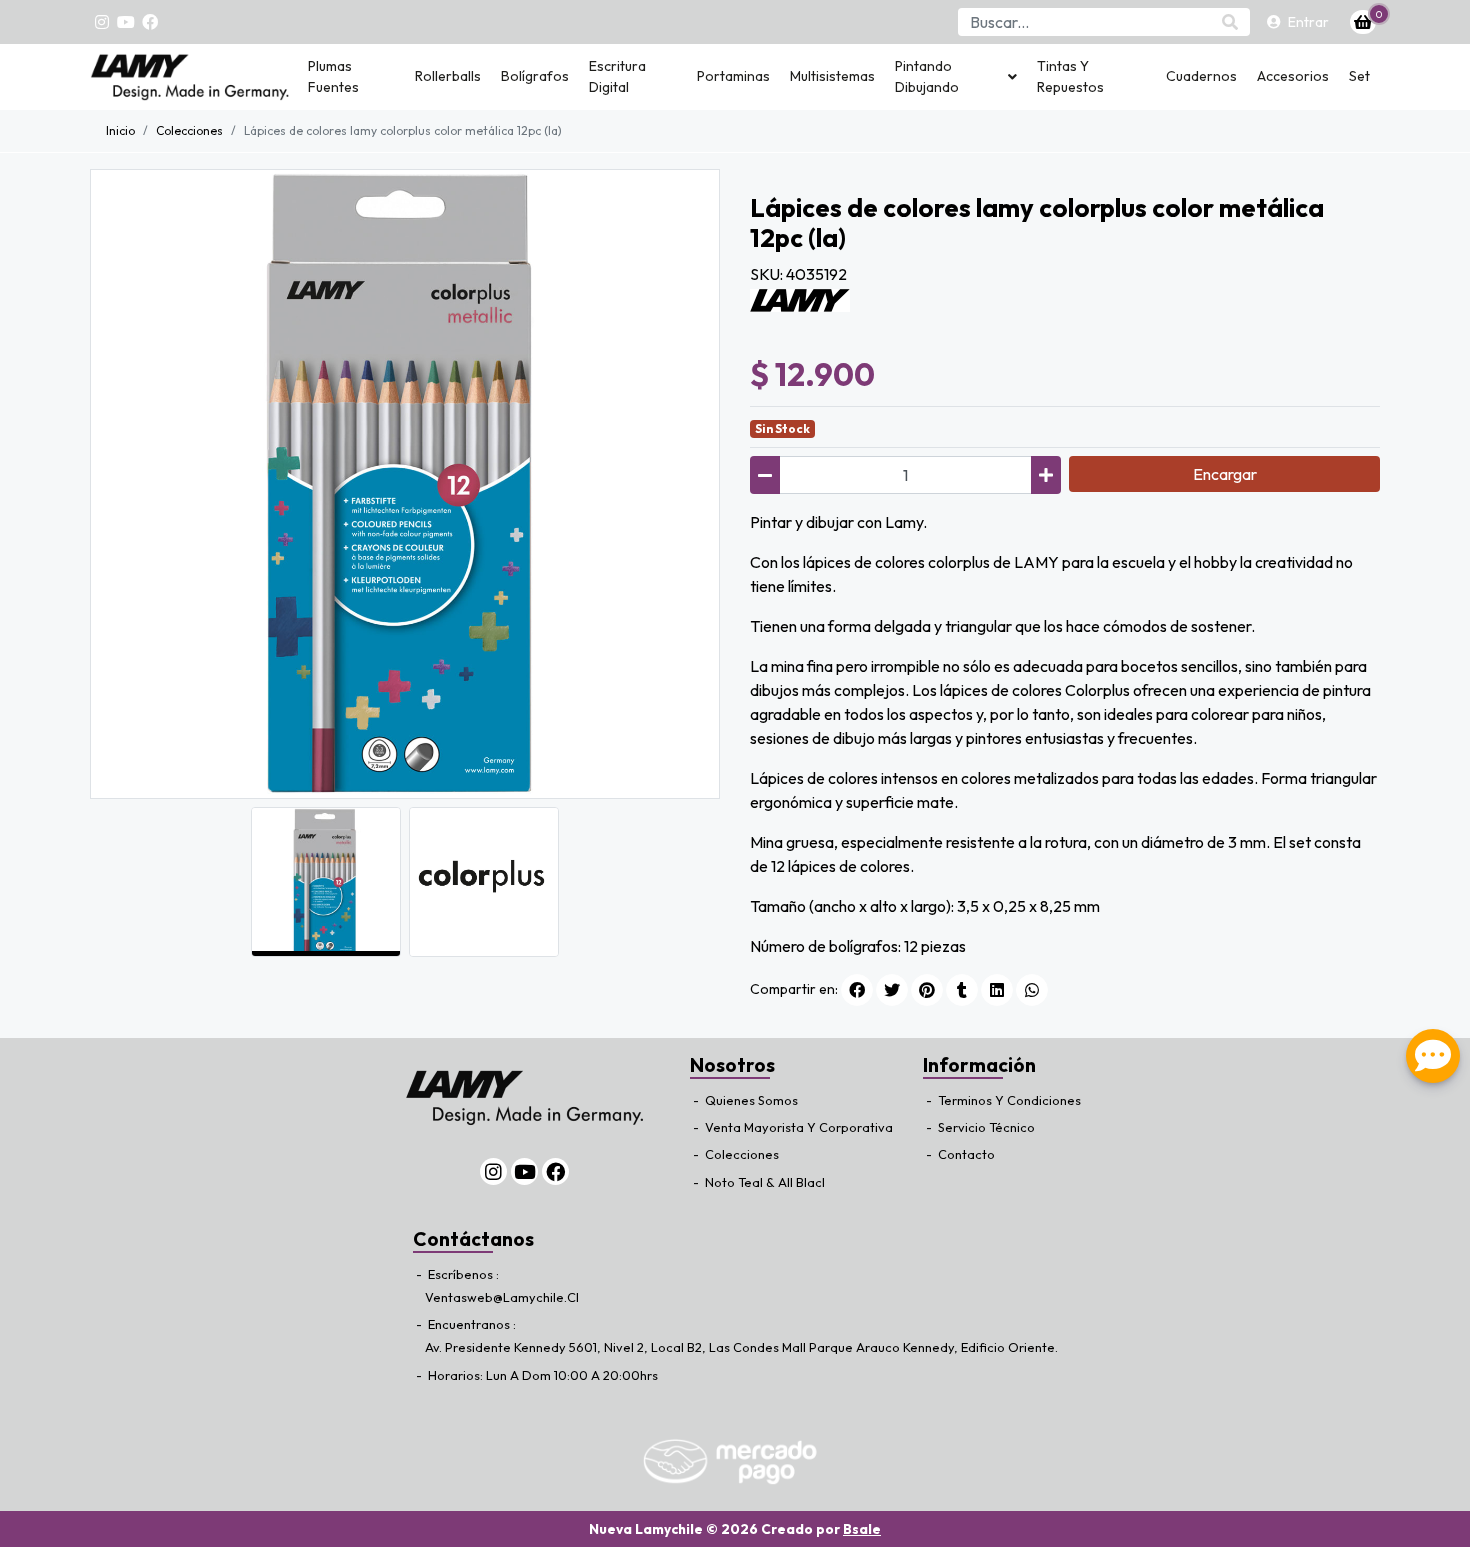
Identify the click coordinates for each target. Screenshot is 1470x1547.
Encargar (1225, 474)
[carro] (1363, 22)
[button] (956, 77)
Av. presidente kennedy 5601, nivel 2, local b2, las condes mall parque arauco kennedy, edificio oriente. (741, 1347)
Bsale (862, 1529)
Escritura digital (617, 76)
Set (1359, 76)
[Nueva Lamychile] (190, 77)
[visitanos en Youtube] (126, 22)
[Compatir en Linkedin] (997, 990)
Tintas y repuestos (1070, 76)
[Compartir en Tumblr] (962, 990)
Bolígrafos (535, 76)
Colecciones (740, 1154)
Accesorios (1293, 76)
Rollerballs (448, 76)
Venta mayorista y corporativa (797, 1127)
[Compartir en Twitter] (892, 990)
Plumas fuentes (333, 76)
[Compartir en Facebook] (857, 990)
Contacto (965, 1154)
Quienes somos (750, 1100)
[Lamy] (800, 298)
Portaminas (733, 76)
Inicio (120, 130)
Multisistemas (832, 76)
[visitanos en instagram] (102, 22)
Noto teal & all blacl (763, 1182)
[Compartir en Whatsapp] (1032, 990)
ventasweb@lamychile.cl (502, 1297)
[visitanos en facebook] (150, 22)
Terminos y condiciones (1008, 1100)
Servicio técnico (985, 1127)
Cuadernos (1201, 76)
